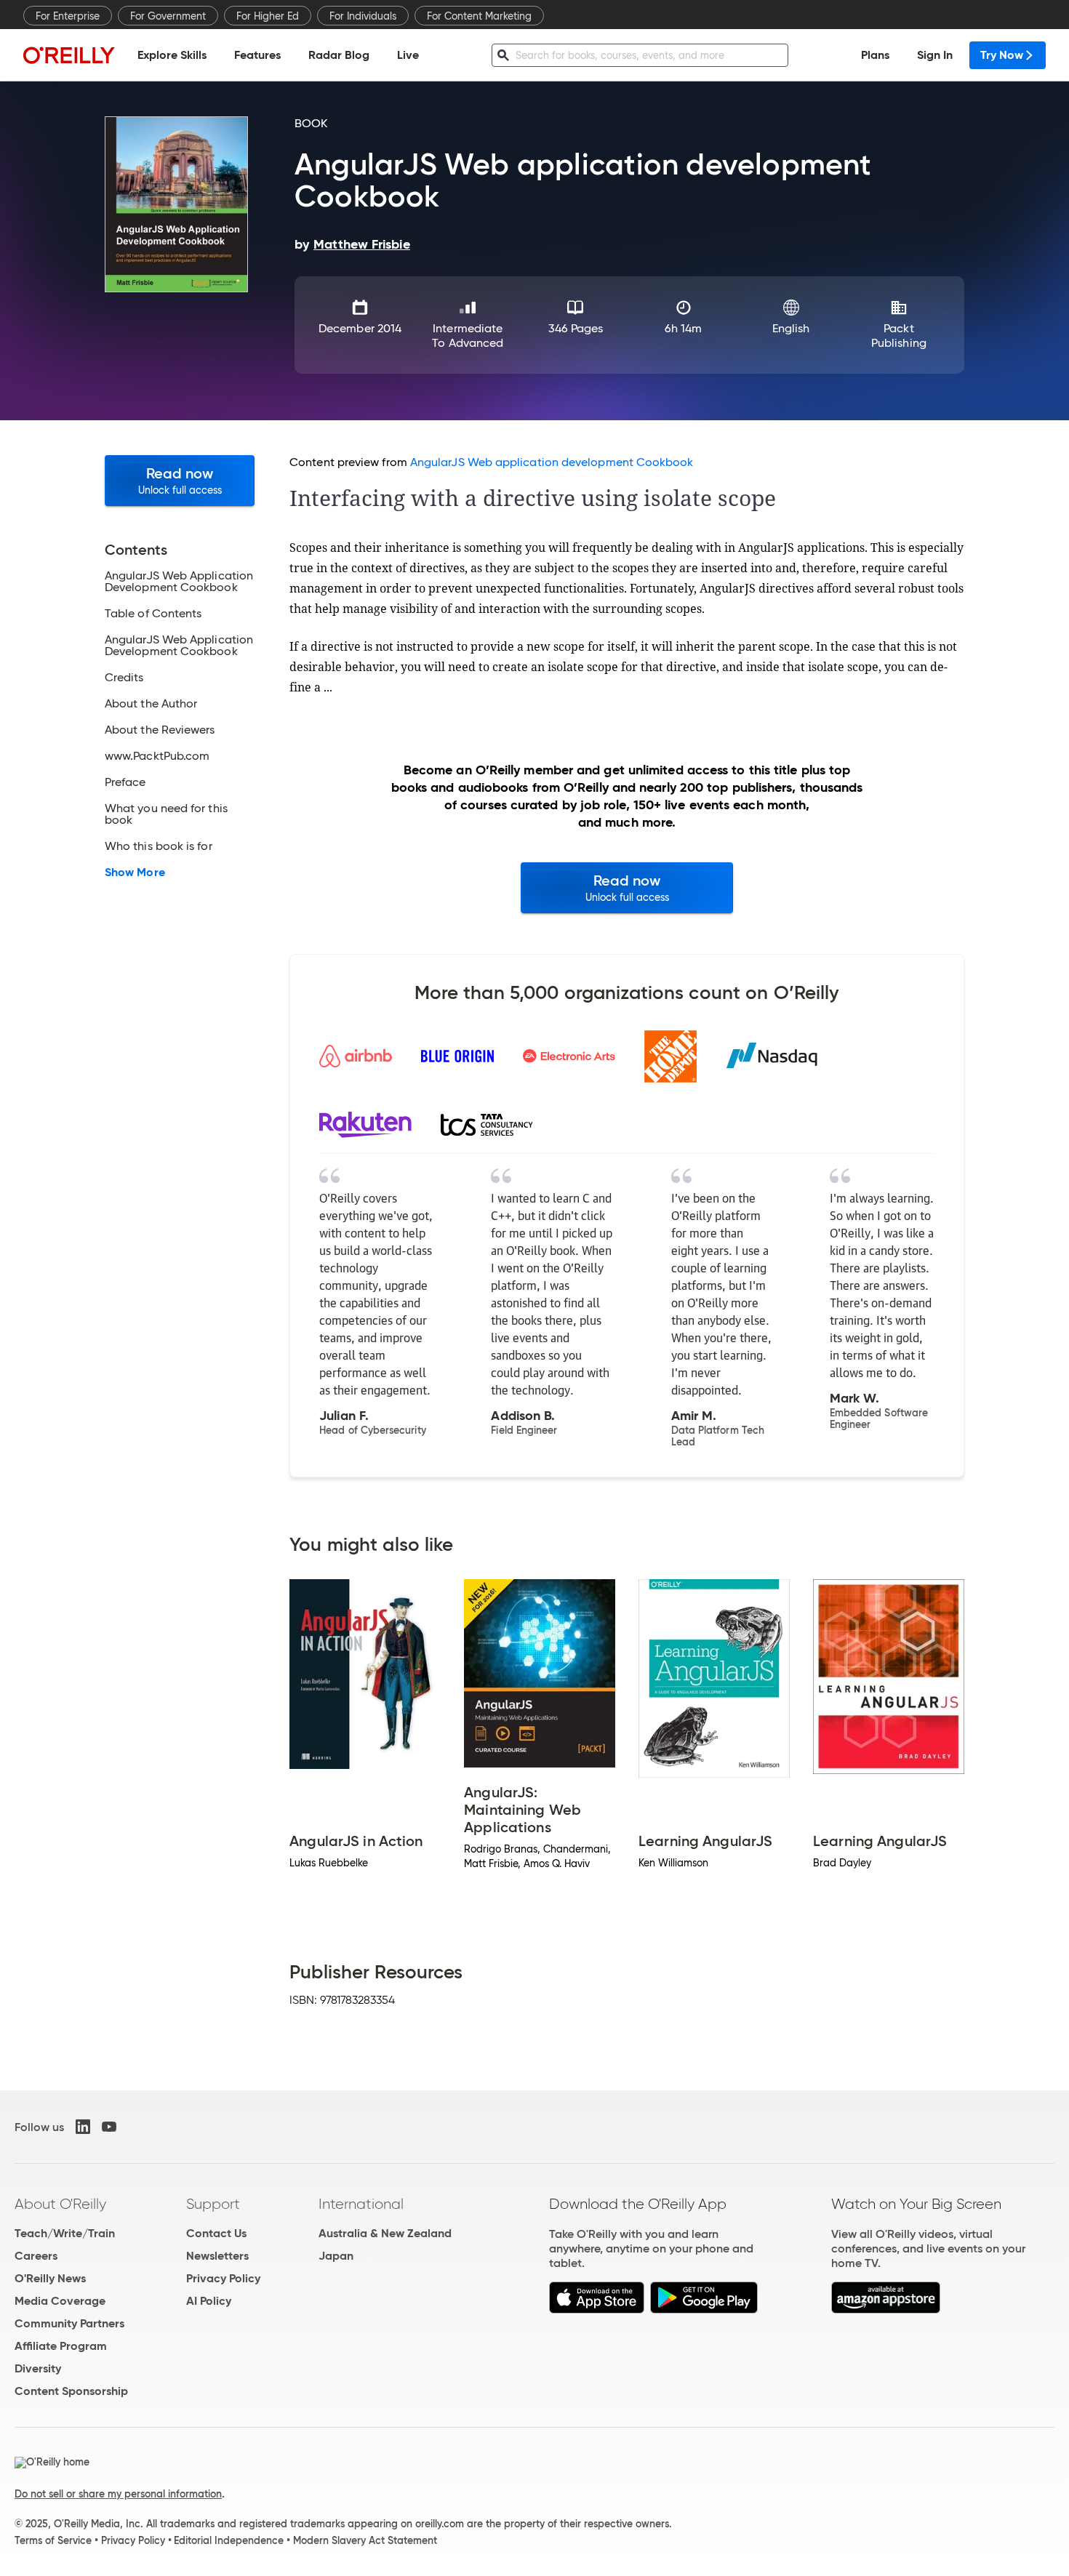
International (361, 2204)
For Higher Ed (268, 16)
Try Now (1002, 55)
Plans (875, 55)
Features (257, 55)
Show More (135, 872)
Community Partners (69, 2323)
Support (213, 2204)
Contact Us (216, 2233)
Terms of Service (53, 2540)
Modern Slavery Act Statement (365, 2540)
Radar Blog (339, 55)
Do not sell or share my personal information (118, 2494)
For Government (168, 16)
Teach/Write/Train (65, 2233)
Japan (336, 2256)
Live (408, 55)
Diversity (38, 2368)
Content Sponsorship (71, 2391)
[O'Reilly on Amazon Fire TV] (886, 2310)
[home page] (69, 55)
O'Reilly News (50, 2278)
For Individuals (363, 16)
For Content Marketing (479, 16)
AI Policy (209, 2301)
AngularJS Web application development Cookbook (552, 462)
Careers (36, 2256)
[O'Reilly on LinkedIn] (83, 2127)
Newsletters (217, 2256)
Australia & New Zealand (385, 2233)
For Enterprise (68, 16)
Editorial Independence (229, 2540)
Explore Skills (172, 55)
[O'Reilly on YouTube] (109, 2127)
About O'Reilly (60, 2204)
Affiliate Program (61, 2346)
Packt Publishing (899, 336)
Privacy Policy (223, 2278)
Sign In (935, 55)
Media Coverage (60, 2301)
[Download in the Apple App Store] (597, 2310)
